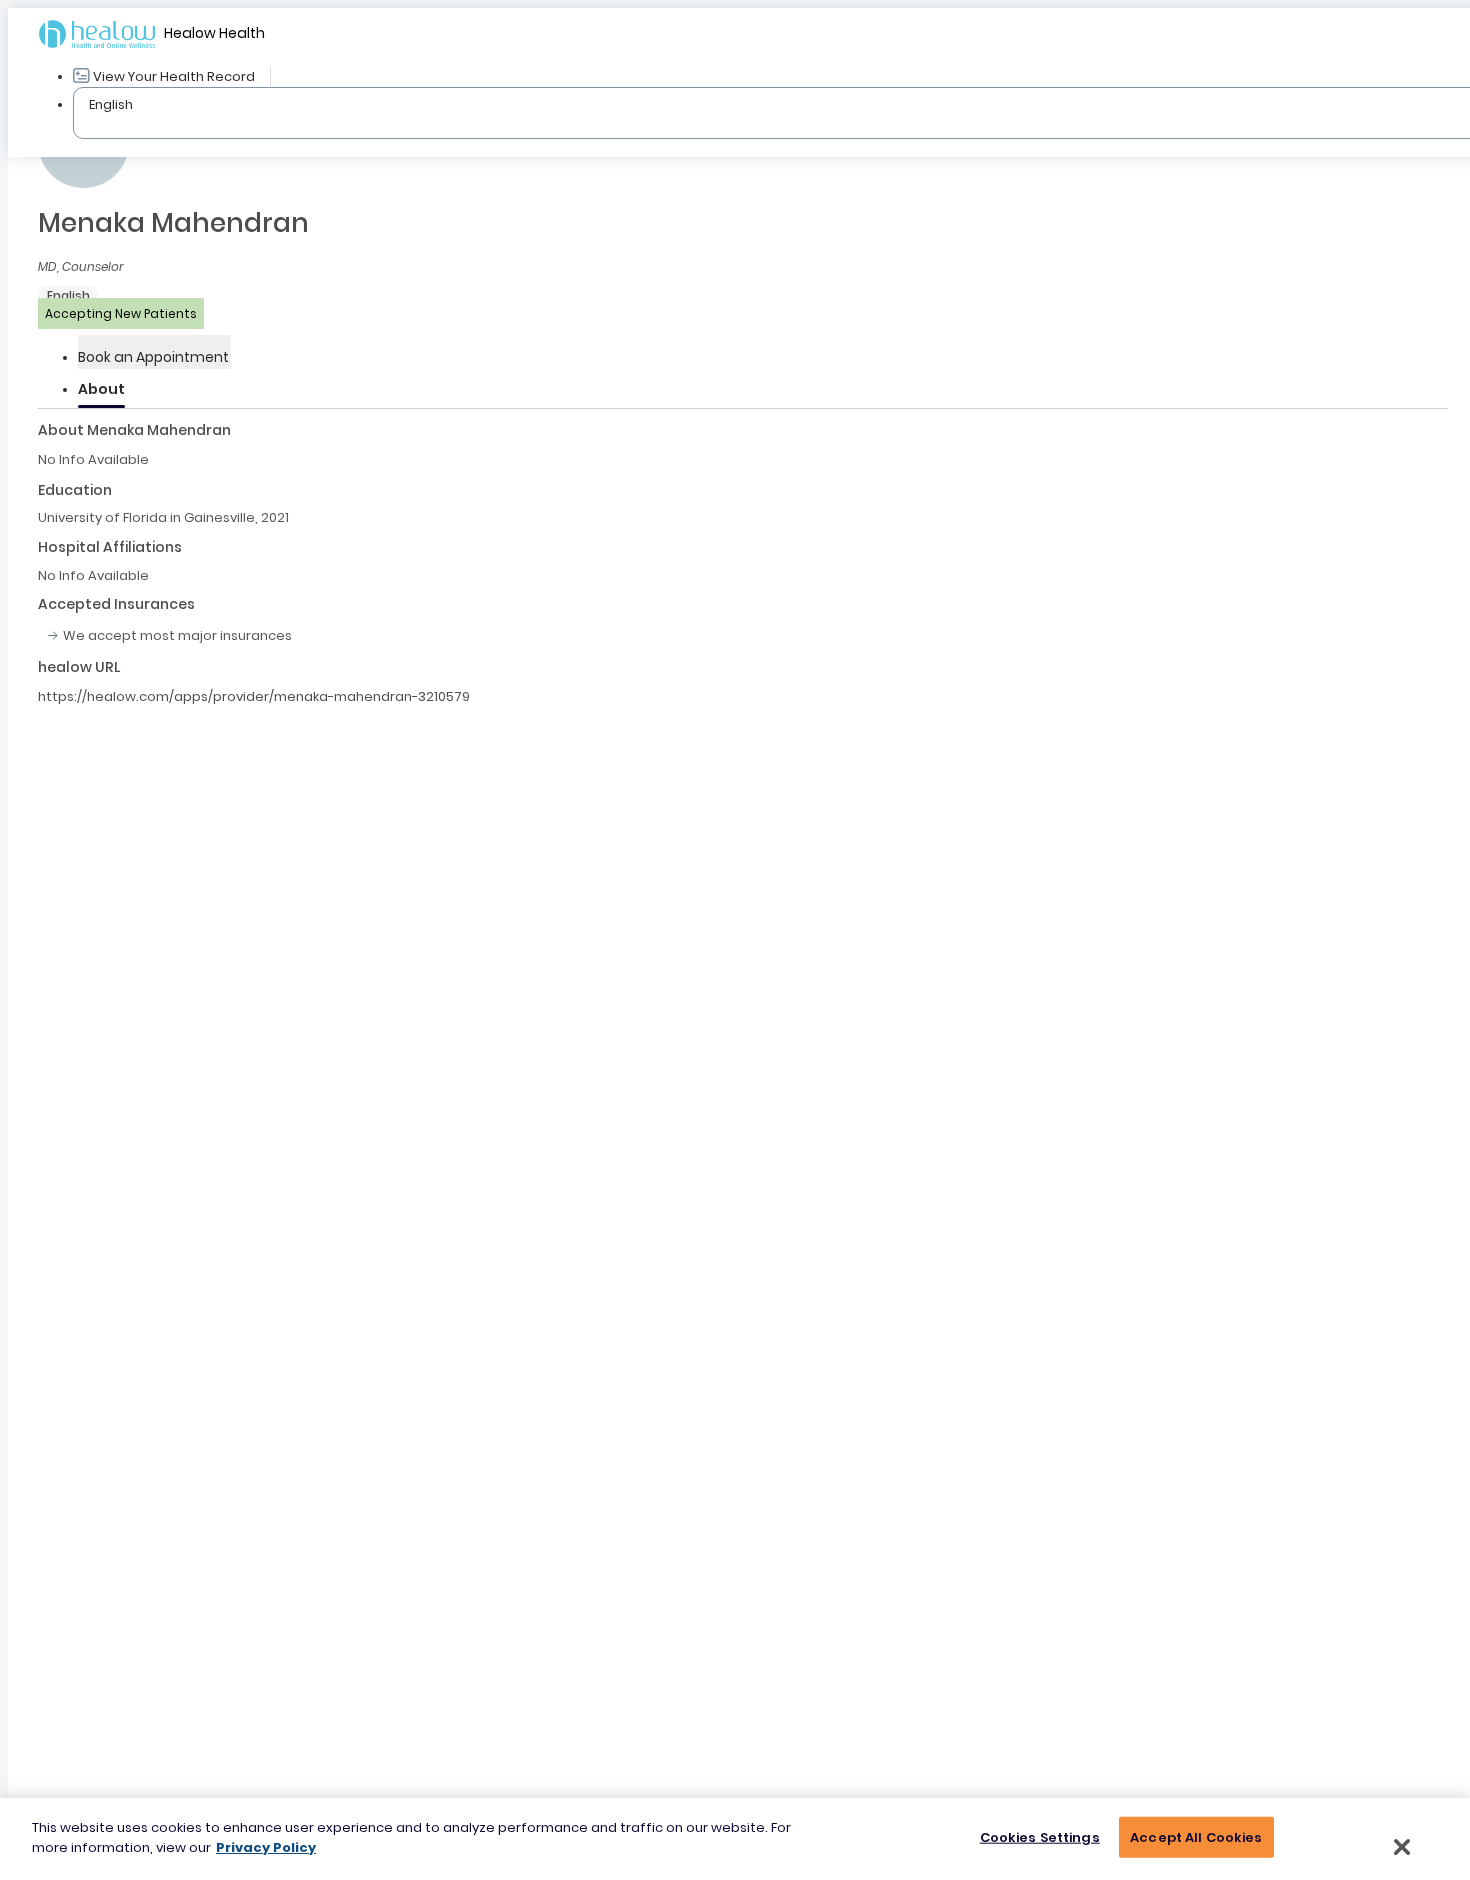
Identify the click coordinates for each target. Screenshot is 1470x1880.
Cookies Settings (1040, 1837)
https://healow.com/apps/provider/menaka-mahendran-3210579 (254, 696)
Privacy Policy (266, 1846)
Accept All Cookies (1196, 1837)
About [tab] (101, 389)
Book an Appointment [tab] (153, 357)
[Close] (1402, 1847)
